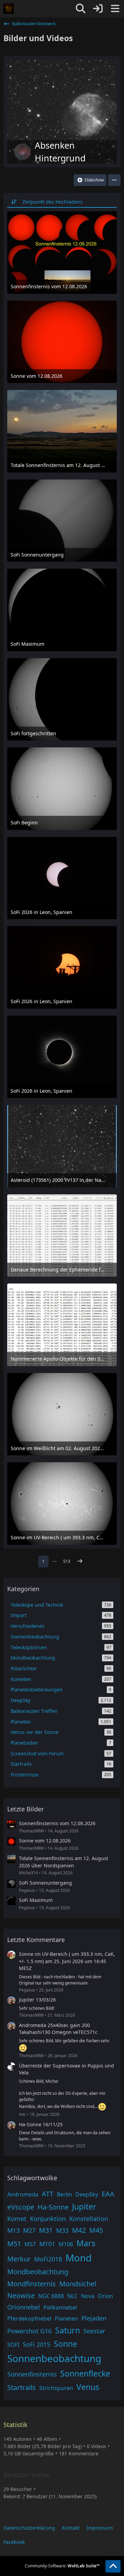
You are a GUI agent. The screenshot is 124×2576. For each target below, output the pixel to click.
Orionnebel (24, 2307)
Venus (88, 2387)
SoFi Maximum (36, 1900)
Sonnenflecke (85, 2373)
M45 (96, 2230)
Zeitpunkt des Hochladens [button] (53, 202)
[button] (114, 180)
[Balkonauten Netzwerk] (9, 9)
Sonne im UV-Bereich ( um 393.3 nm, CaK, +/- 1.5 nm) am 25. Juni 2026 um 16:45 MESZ (67, 1961)
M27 (29, 2230)
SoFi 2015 (37, 2344)
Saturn (68, 2330)
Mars (86, 2243)
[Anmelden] (98, 9)
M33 (62, 2230)
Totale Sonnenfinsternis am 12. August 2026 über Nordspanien (64, 1862)
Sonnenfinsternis (32, 2374)
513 (67, 1561)
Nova (88, 2296)
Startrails (22, 2387)
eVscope (21, 2207)
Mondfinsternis (32, 2284)
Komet (17, 2219)
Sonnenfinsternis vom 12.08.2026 (57, 1823)
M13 (13, 2230)
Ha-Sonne (53, 2207)
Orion (105, 2296)
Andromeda (23, 2194)
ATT (48, 2194)
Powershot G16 (29, 2331)
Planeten (66, 2318)
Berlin (64, 2194)
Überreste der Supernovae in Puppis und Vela (66, 2069)
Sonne (65, 2344)
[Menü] (115, 9)
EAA (108, 2194)
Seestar (94, 2331)
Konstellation (89, 2219)
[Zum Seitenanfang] (113, 2566)
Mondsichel (78, 2284)
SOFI (13, 2345)
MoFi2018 (48, 2259)
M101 (47, 2244)
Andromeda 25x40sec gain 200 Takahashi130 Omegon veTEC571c (58, 2029)
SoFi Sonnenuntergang (45, 1883)
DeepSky (87, 2194)
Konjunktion (48, 2219)
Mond (79, 2258)
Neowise (21, 2295)
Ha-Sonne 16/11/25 (41, 2124)
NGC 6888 (51, 2296)
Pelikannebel (60, 2307)
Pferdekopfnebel (29, 2318)
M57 (30, 2244)
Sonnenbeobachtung (54, 2358)
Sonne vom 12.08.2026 (45, 1841)
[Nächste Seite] (80, 1561)
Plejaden (94, 2318)
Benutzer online (27, 2475)
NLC (72, 2296)
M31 (46, 2230)
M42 (79, 2230)
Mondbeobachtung (38, 2272)
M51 (14, 2244)
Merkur (19, 2259)
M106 (66, 2244)
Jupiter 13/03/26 (37, 2000)
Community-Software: (62, 2566)
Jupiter (84, 2206)
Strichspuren (56, 2388)
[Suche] (81, 9)
